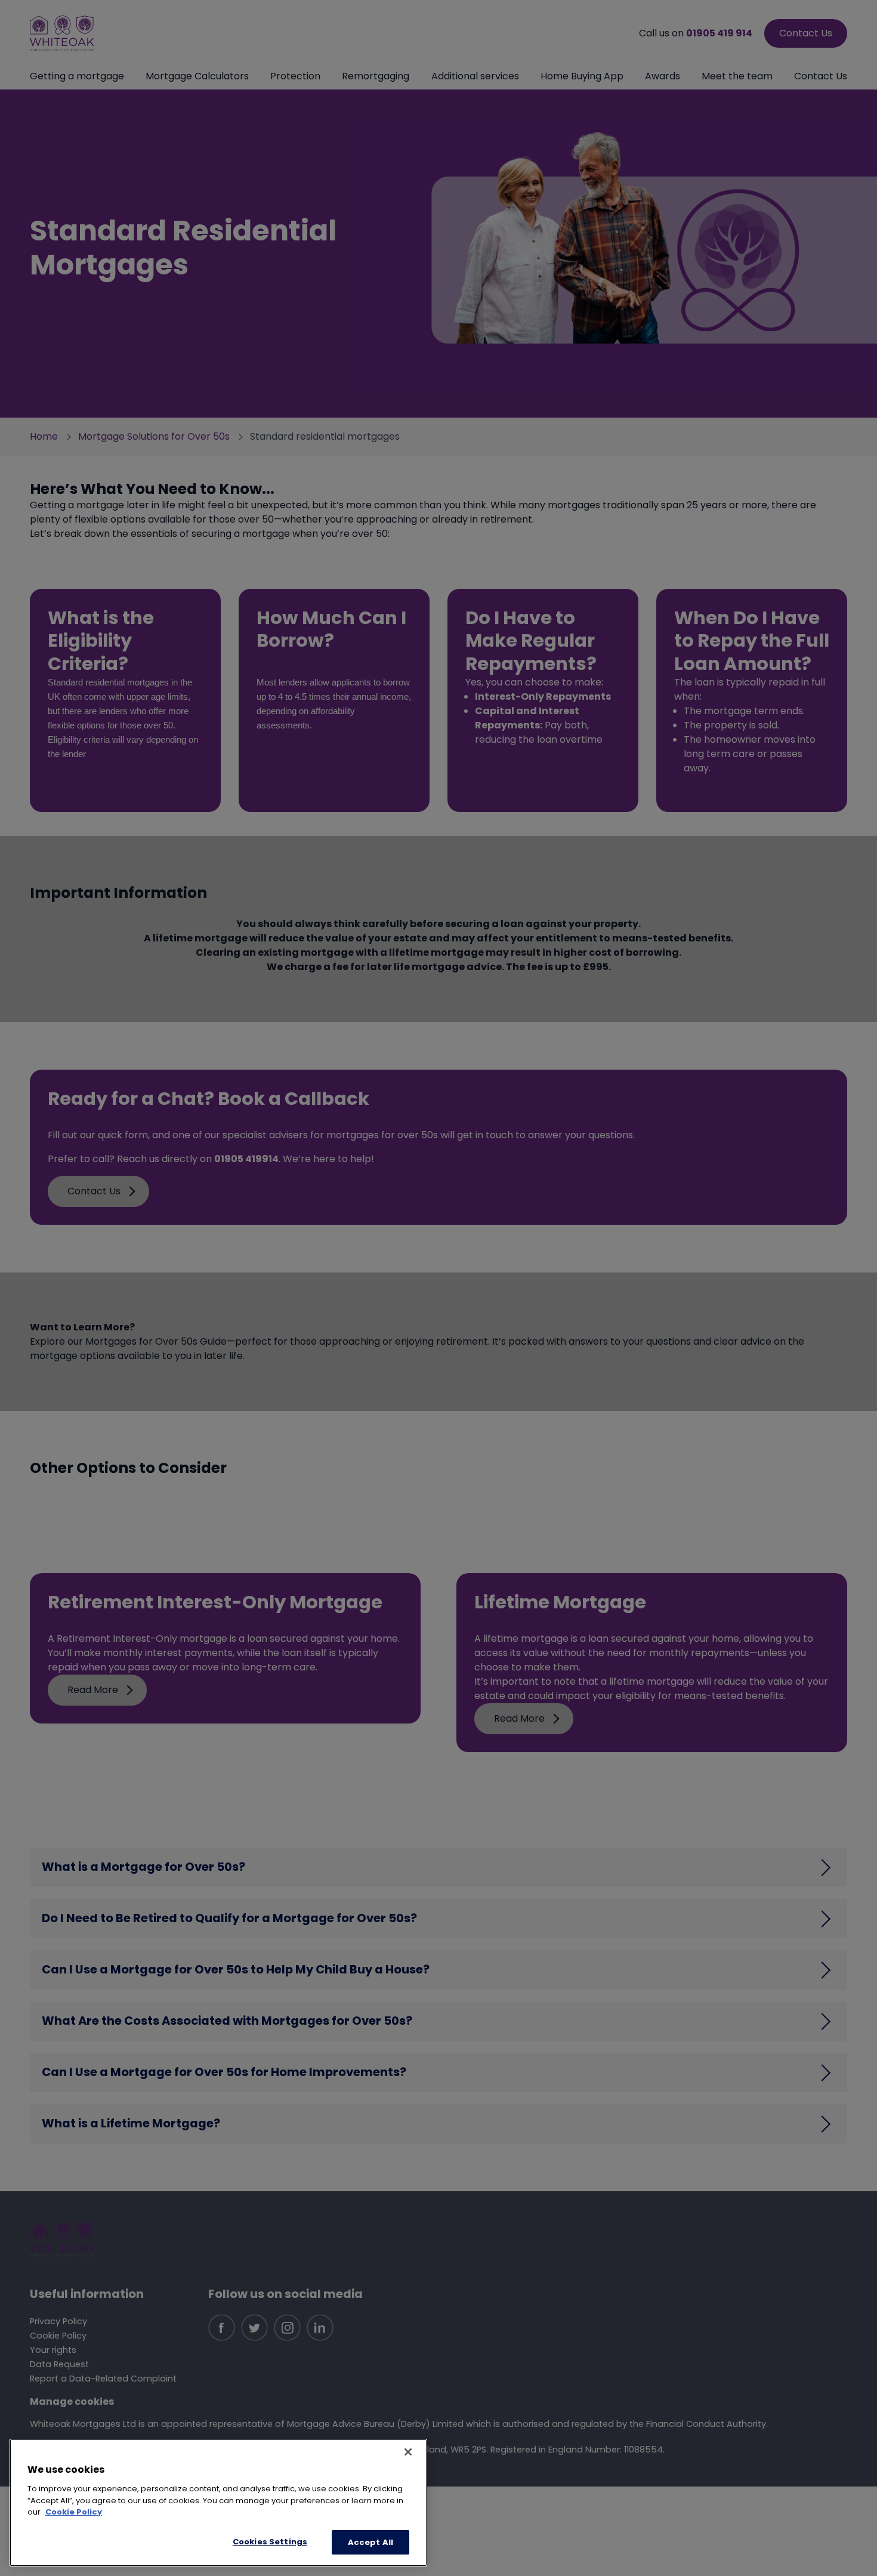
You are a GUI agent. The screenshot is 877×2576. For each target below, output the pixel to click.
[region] (218, 2503)
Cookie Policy (74, 2512)
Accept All (370, 2542)
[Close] (408, 2452)
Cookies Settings (270, 2541)
